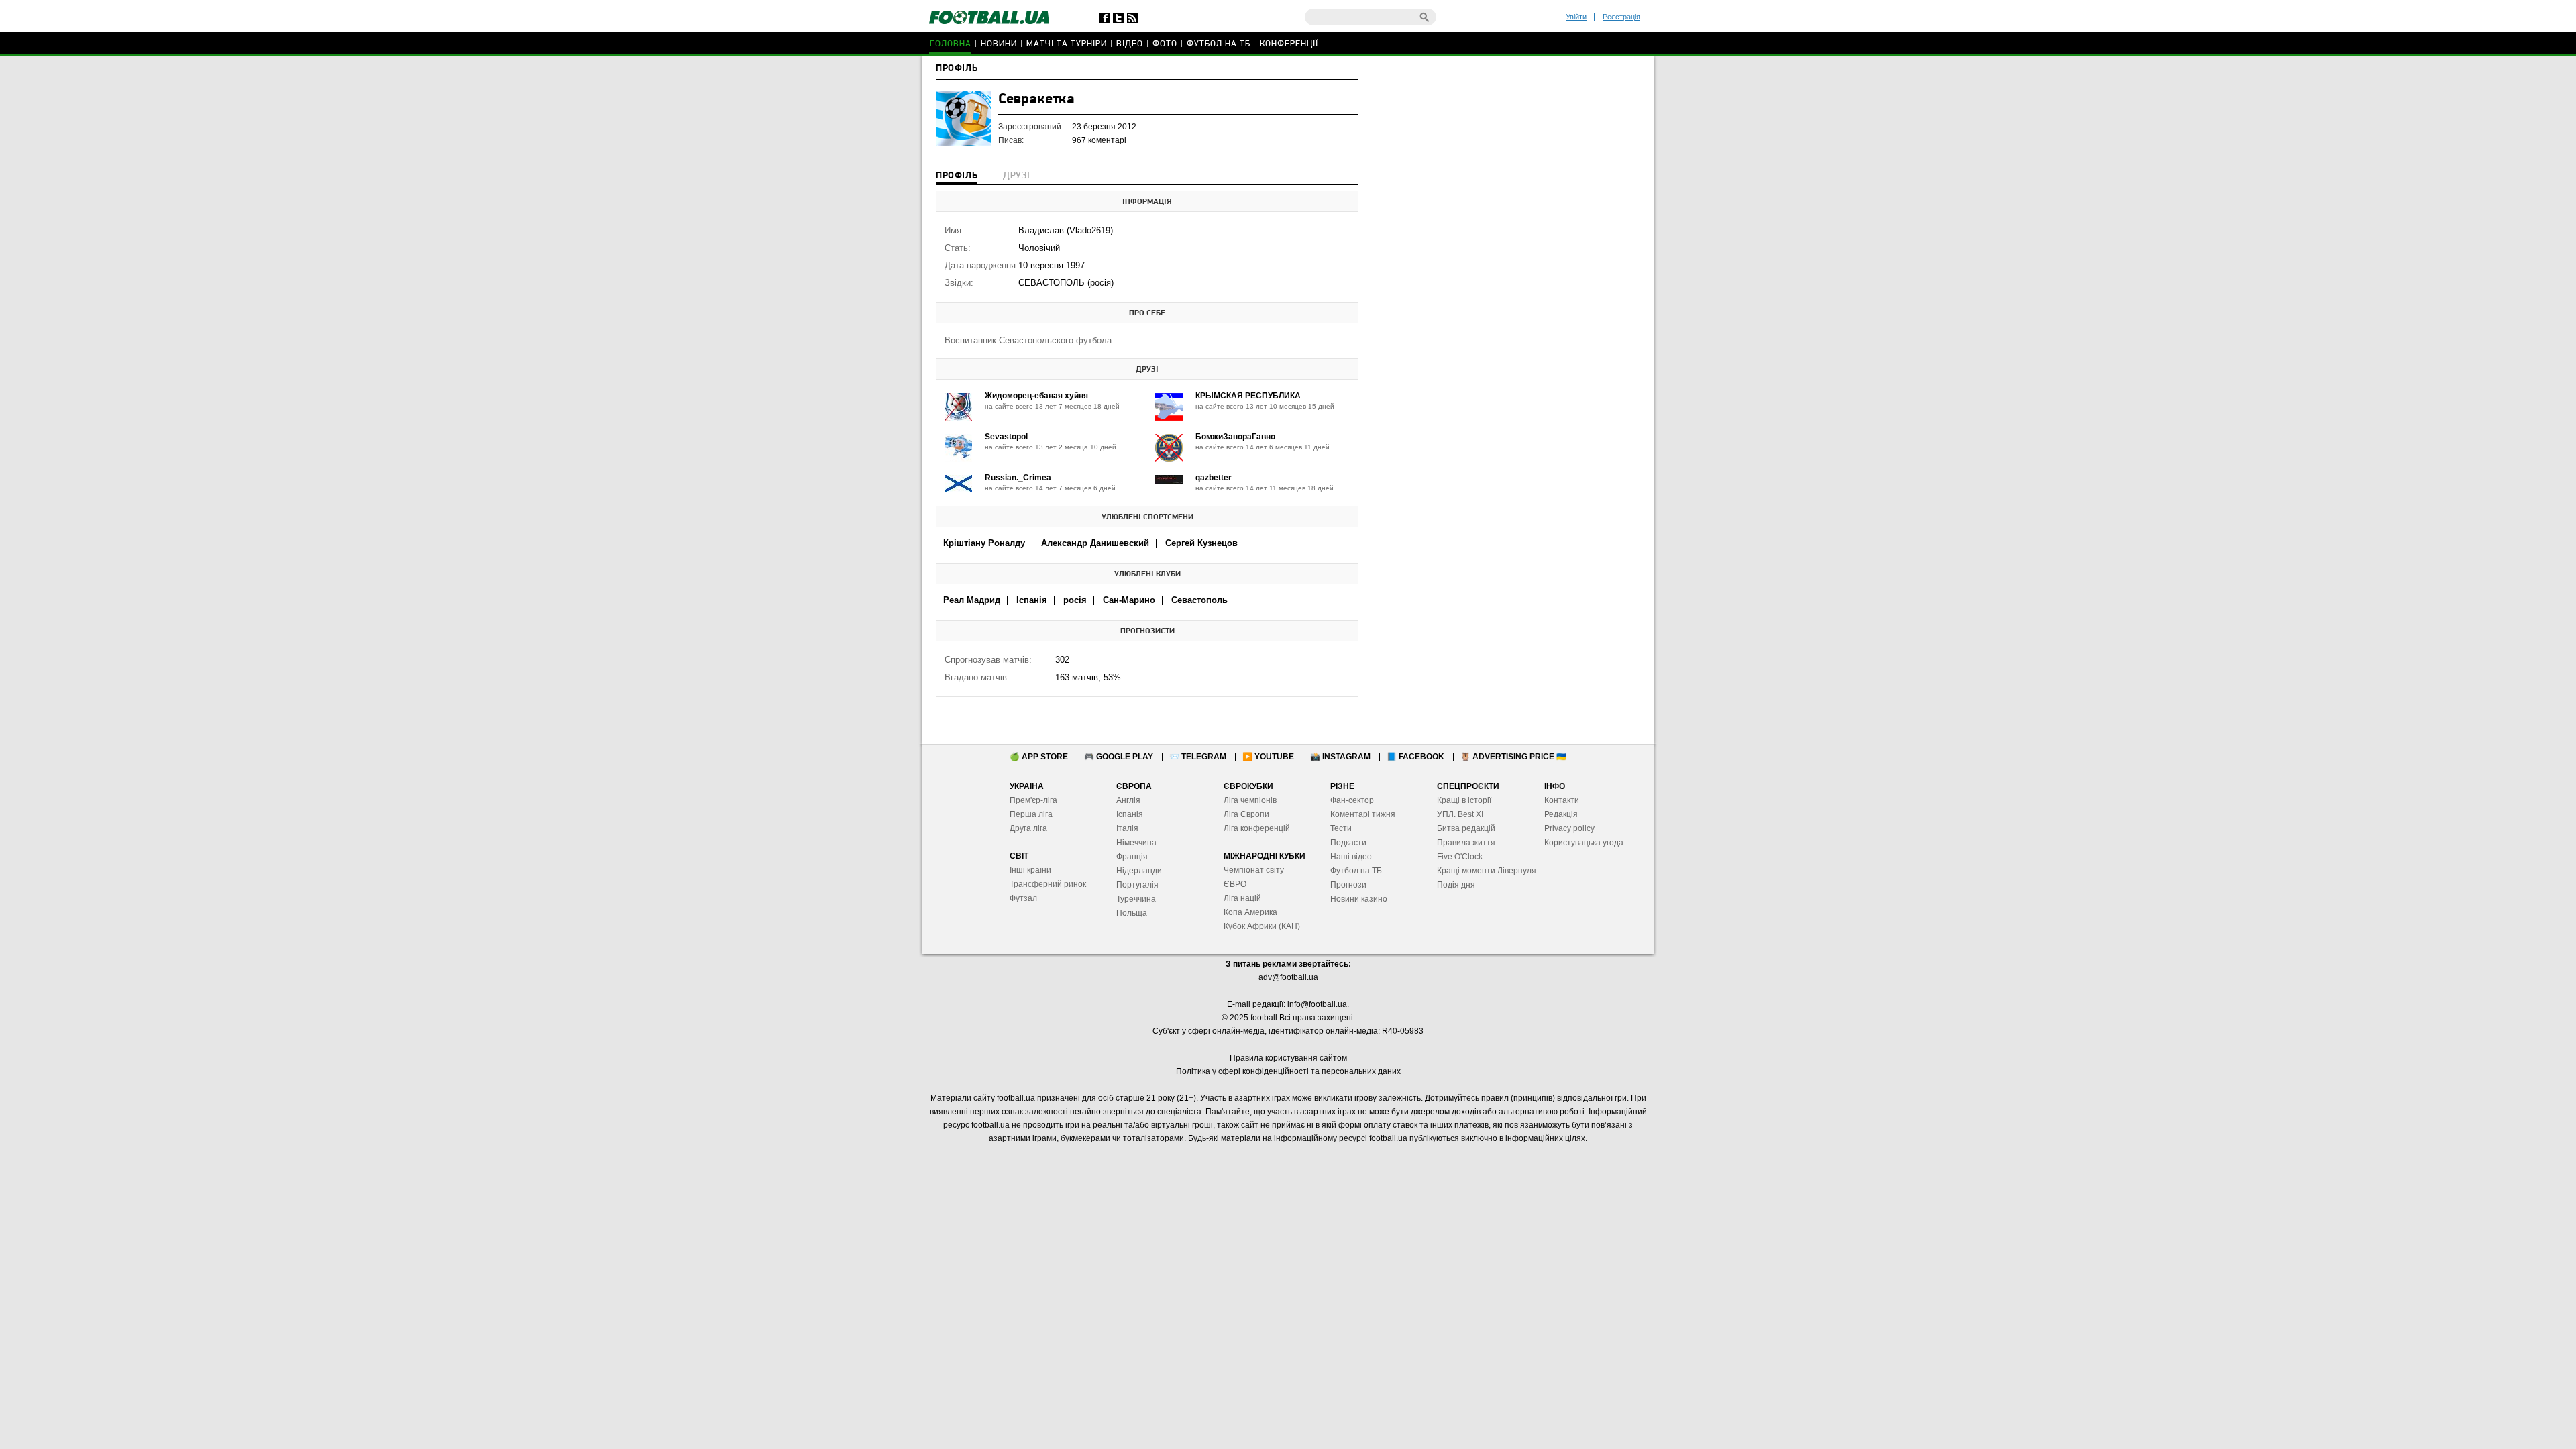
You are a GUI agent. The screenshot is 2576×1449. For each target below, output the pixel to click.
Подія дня (1456, 885)
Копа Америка (1250, 912)
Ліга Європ (1244, 814)
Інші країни (1030, 870)
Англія (1128, 800)
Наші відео (1351, 857)
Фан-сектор (1352, 800)
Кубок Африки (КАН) (1262, 926)
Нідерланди (1139, 871)
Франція (1132, 857)
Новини (999, 44)
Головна (951, 44)
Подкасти (1348, 843)
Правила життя (1466, 843)
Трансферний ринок (1048, 884)
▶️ (1268, 757)
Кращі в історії (1464, 800)
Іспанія (1032, 600)
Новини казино (1359, 899)
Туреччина (1136, 899)
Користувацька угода (1584, 843)
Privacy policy (1569, 828)
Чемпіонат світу (1254, 870)
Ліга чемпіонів (1250, 800)
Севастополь (1199, 600)
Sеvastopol (1006, 437)
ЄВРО (1235, 884)
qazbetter (1214, 478)
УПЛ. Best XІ (1460, 814)
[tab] (957, 177)
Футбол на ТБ (1219, 44)
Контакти (1562, 800)
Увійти (1576, 17)
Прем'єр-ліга (1033, 800)
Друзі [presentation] (1016, 176)
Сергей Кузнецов (1201, 543)
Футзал (1023, 898)
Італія (1127, 828)
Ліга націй (1242, 898)
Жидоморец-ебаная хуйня (1036, 396)
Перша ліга (1031, 814)
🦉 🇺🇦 (1513, 757)
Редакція (1561, 814)
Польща (1132, 913)
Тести (1341, 828)
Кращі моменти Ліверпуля (1487, 871)
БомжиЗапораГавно (1235, 437)
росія (1075, 600)
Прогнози (1348, 885)
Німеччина (1136, 843)
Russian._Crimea (1018, 478)
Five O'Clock (1460, 857)
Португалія (1137, 885)
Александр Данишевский (1095, 543)
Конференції (1289, 44)
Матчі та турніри (1067, 44)
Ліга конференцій (1257, 828)
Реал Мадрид (972, 600)
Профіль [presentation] (957, 176)
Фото (1165, 44)
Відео (1130, 44)
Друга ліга (1028, 828)
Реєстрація (1621, 17)
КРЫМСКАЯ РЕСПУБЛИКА (1248, 396)
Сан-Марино (1129, 600)
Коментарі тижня (1363, 814)
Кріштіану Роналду (984, 543)
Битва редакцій (1466, 828)
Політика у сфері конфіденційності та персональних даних (1288, 1071)
